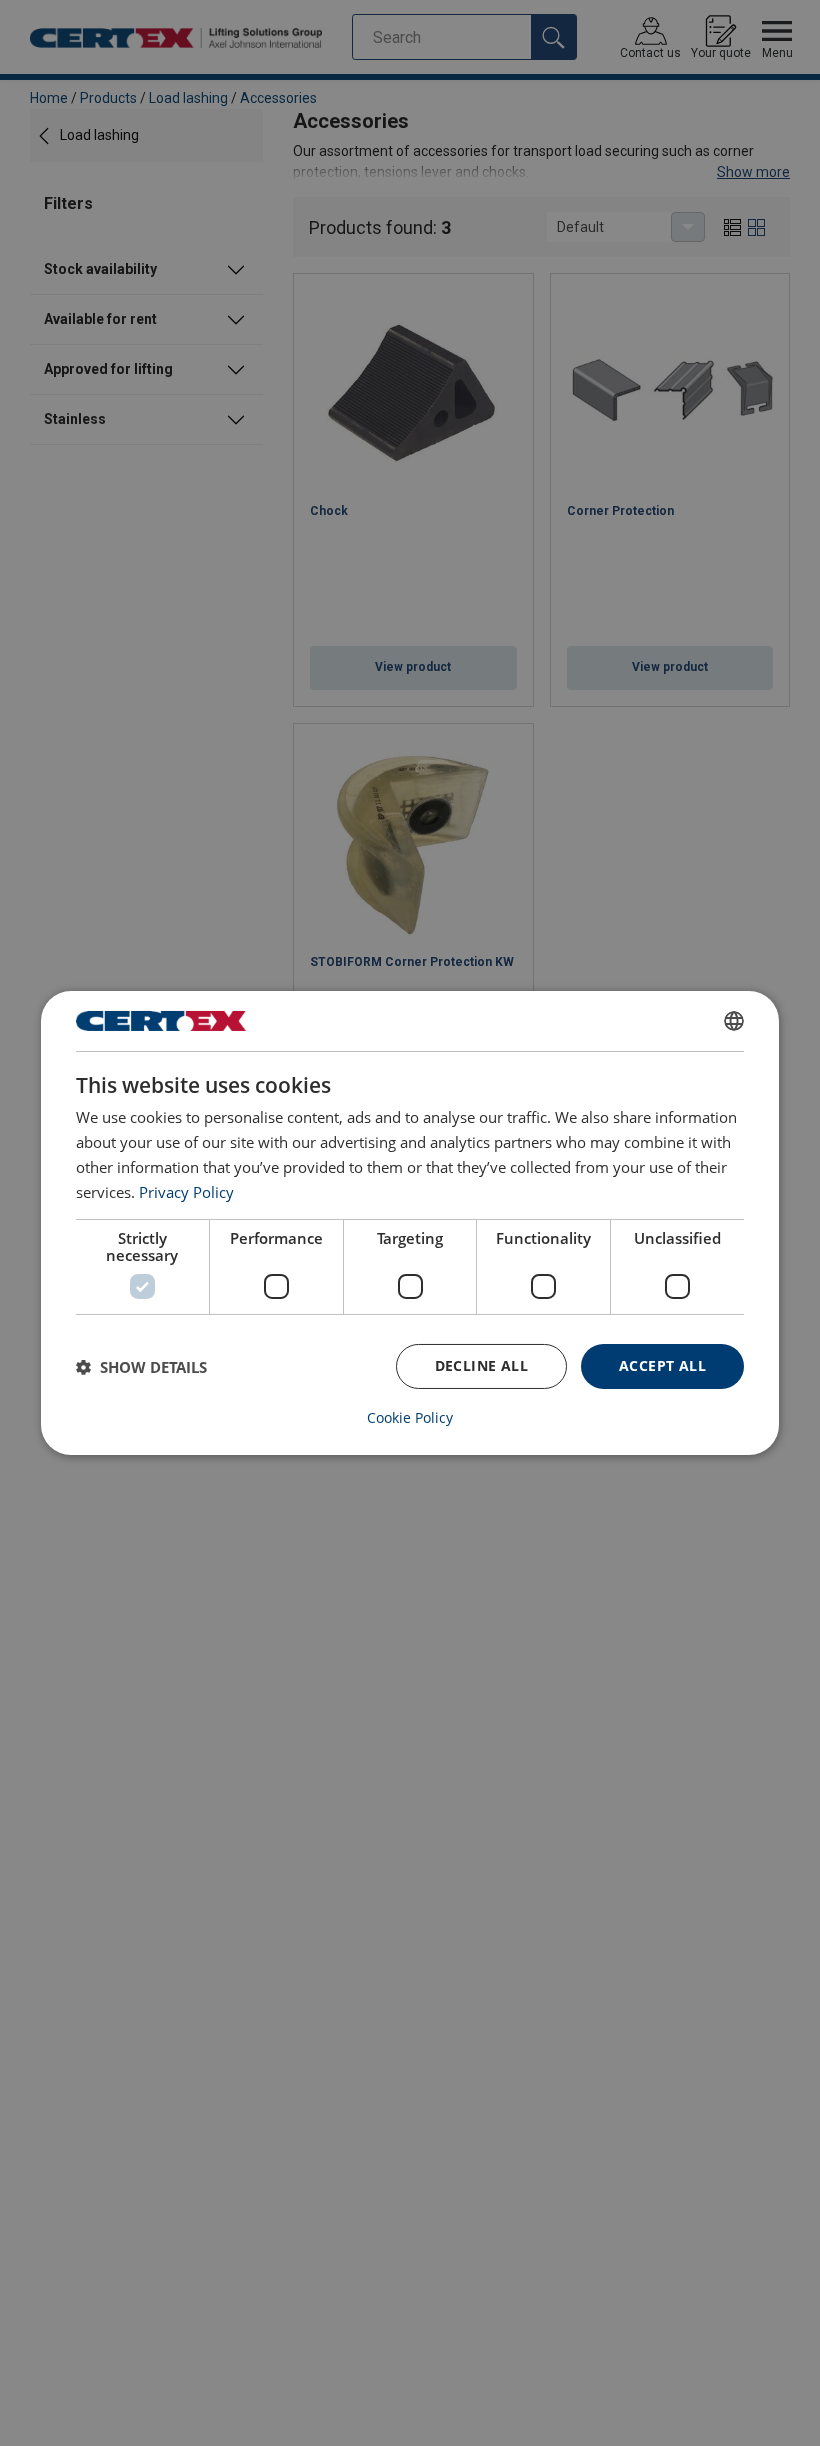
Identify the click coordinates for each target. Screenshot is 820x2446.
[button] (141, 1367)
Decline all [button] (481, 1365)
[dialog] (410, 1223)
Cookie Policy (410, 1418)
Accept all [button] (662, 1365)
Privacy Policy (186, 1192)
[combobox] (734, 1021)
